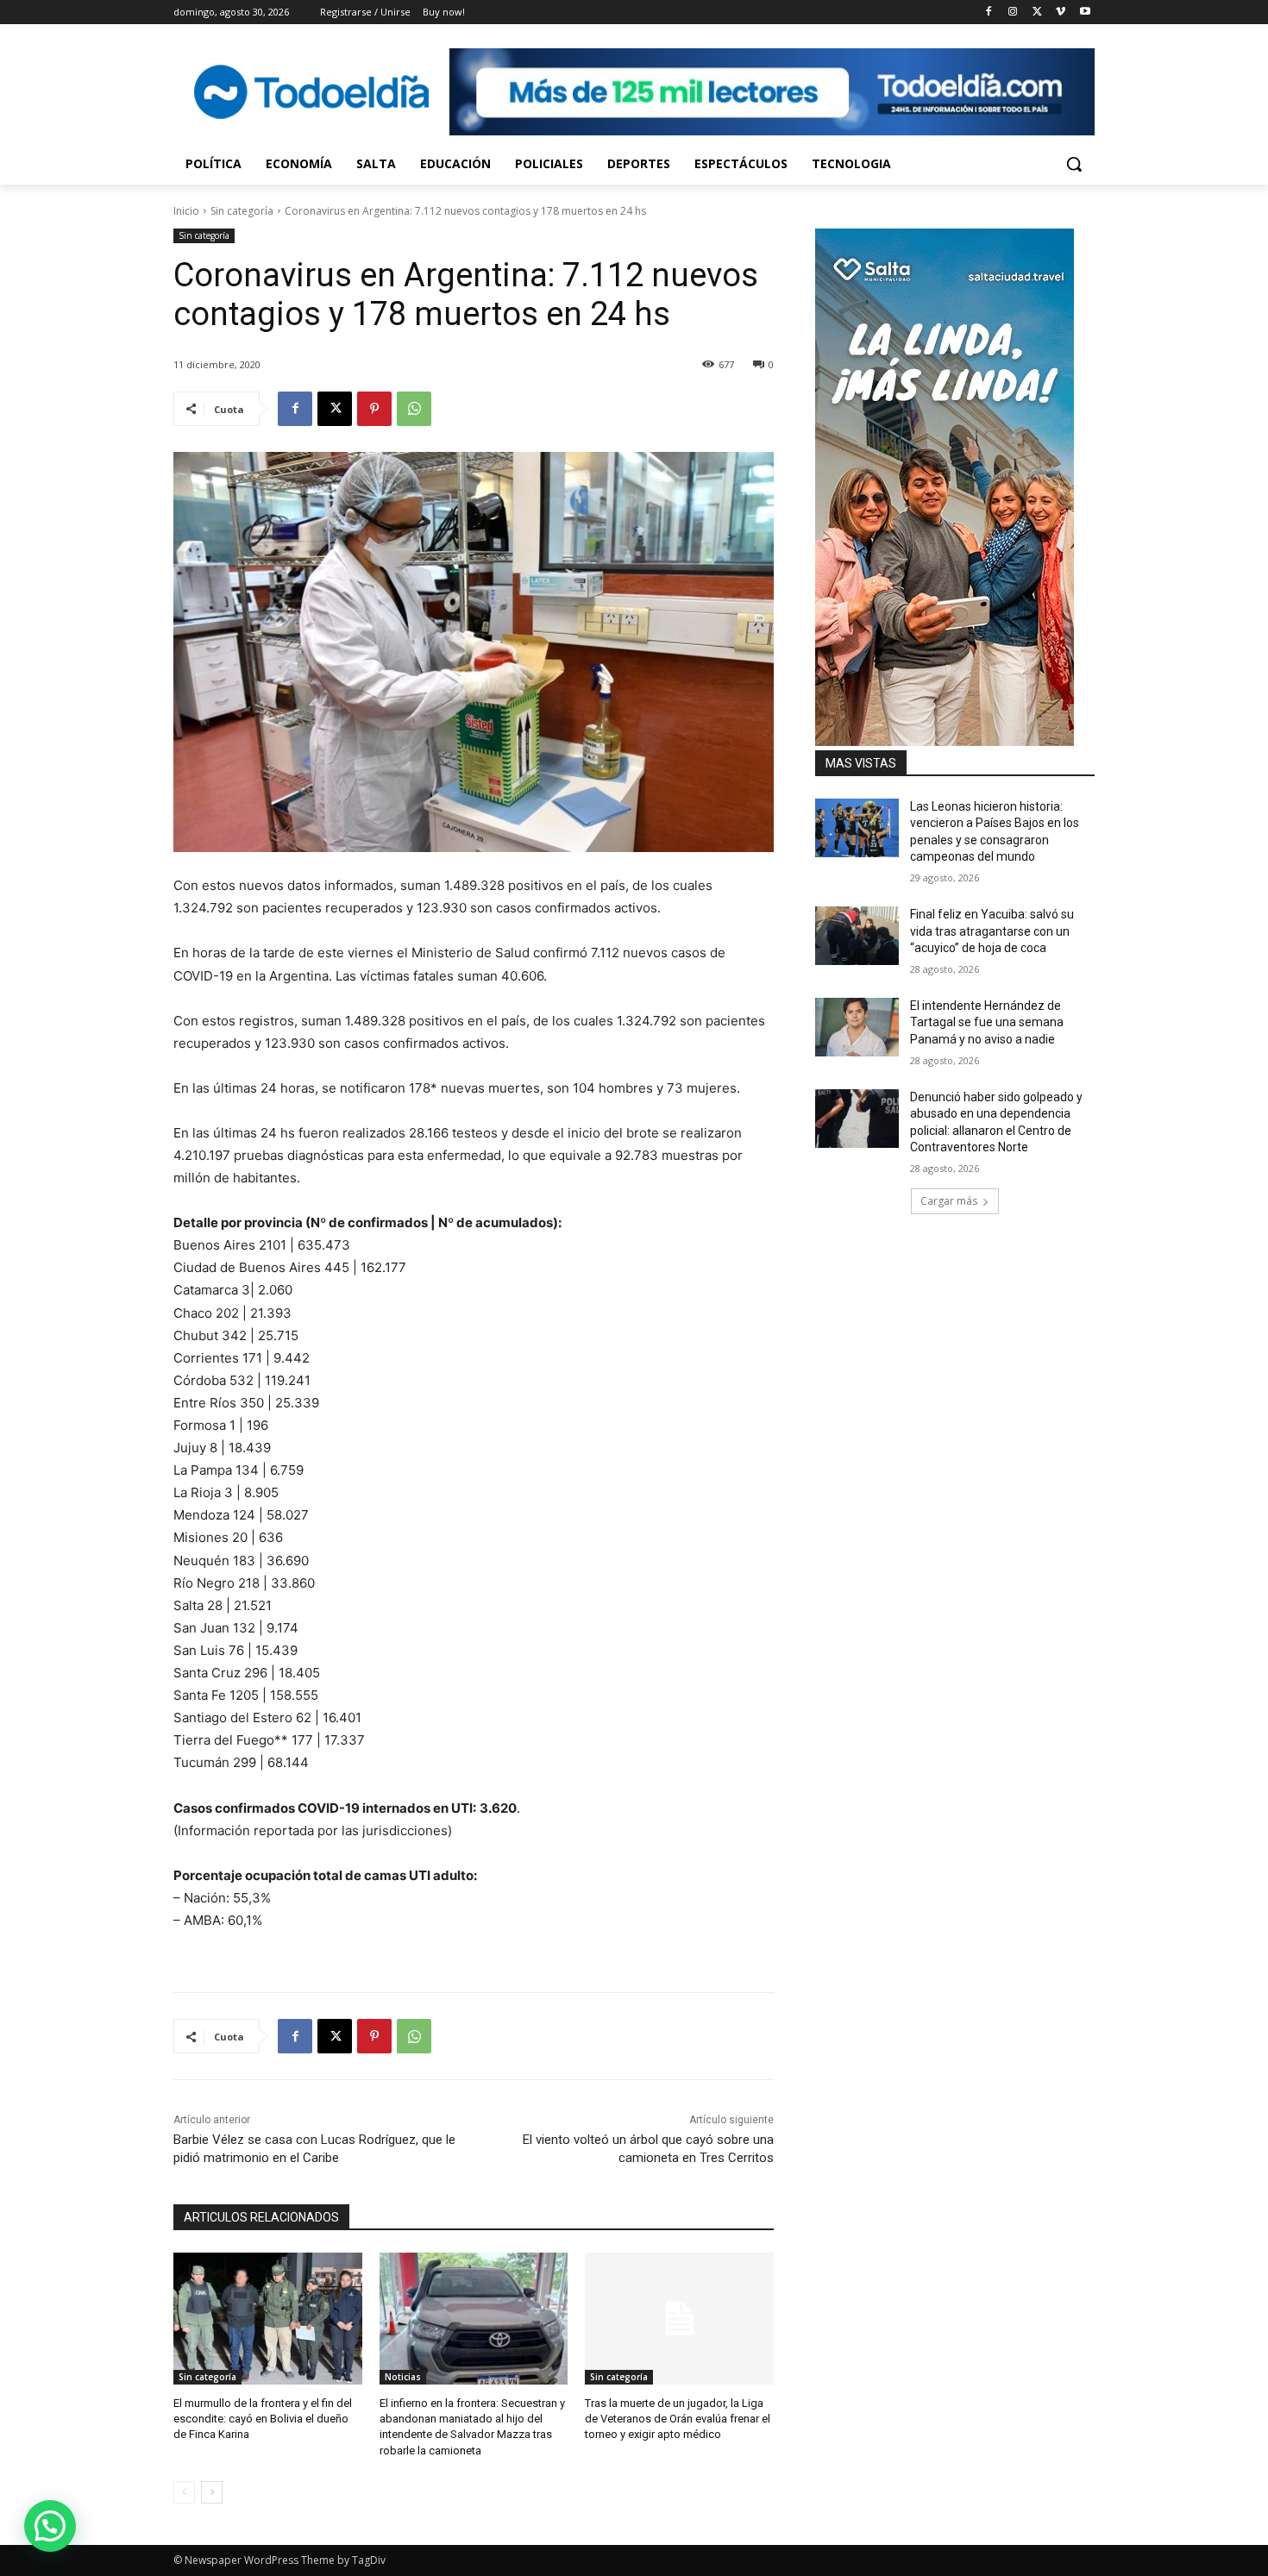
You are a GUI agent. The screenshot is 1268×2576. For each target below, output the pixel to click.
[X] (1037, 13)
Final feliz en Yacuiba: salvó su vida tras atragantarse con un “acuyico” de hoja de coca (992, 931)
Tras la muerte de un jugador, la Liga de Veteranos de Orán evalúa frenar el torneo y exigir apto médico (678, 2419)
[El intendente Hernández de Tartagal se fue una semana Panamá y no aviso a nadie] (857, 1027)
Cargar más (949, 1201)
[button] (1074, 164)
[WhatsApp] (414, 409)
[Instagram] (1013, 13)
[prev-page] (184, 2492)
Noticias (403, 2377)
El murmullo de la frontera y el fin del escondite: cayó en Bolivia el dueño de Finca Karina (263, 2419)
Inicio (186, 211)
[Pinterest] (374, 409)
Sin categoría (242, 211)
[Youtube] (1085, 13)
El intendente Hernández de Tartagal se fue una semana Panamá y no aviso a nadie (987, 1022)
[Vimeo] (1061, 13)
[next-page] (212, 2492)
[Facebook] (989, 13)
